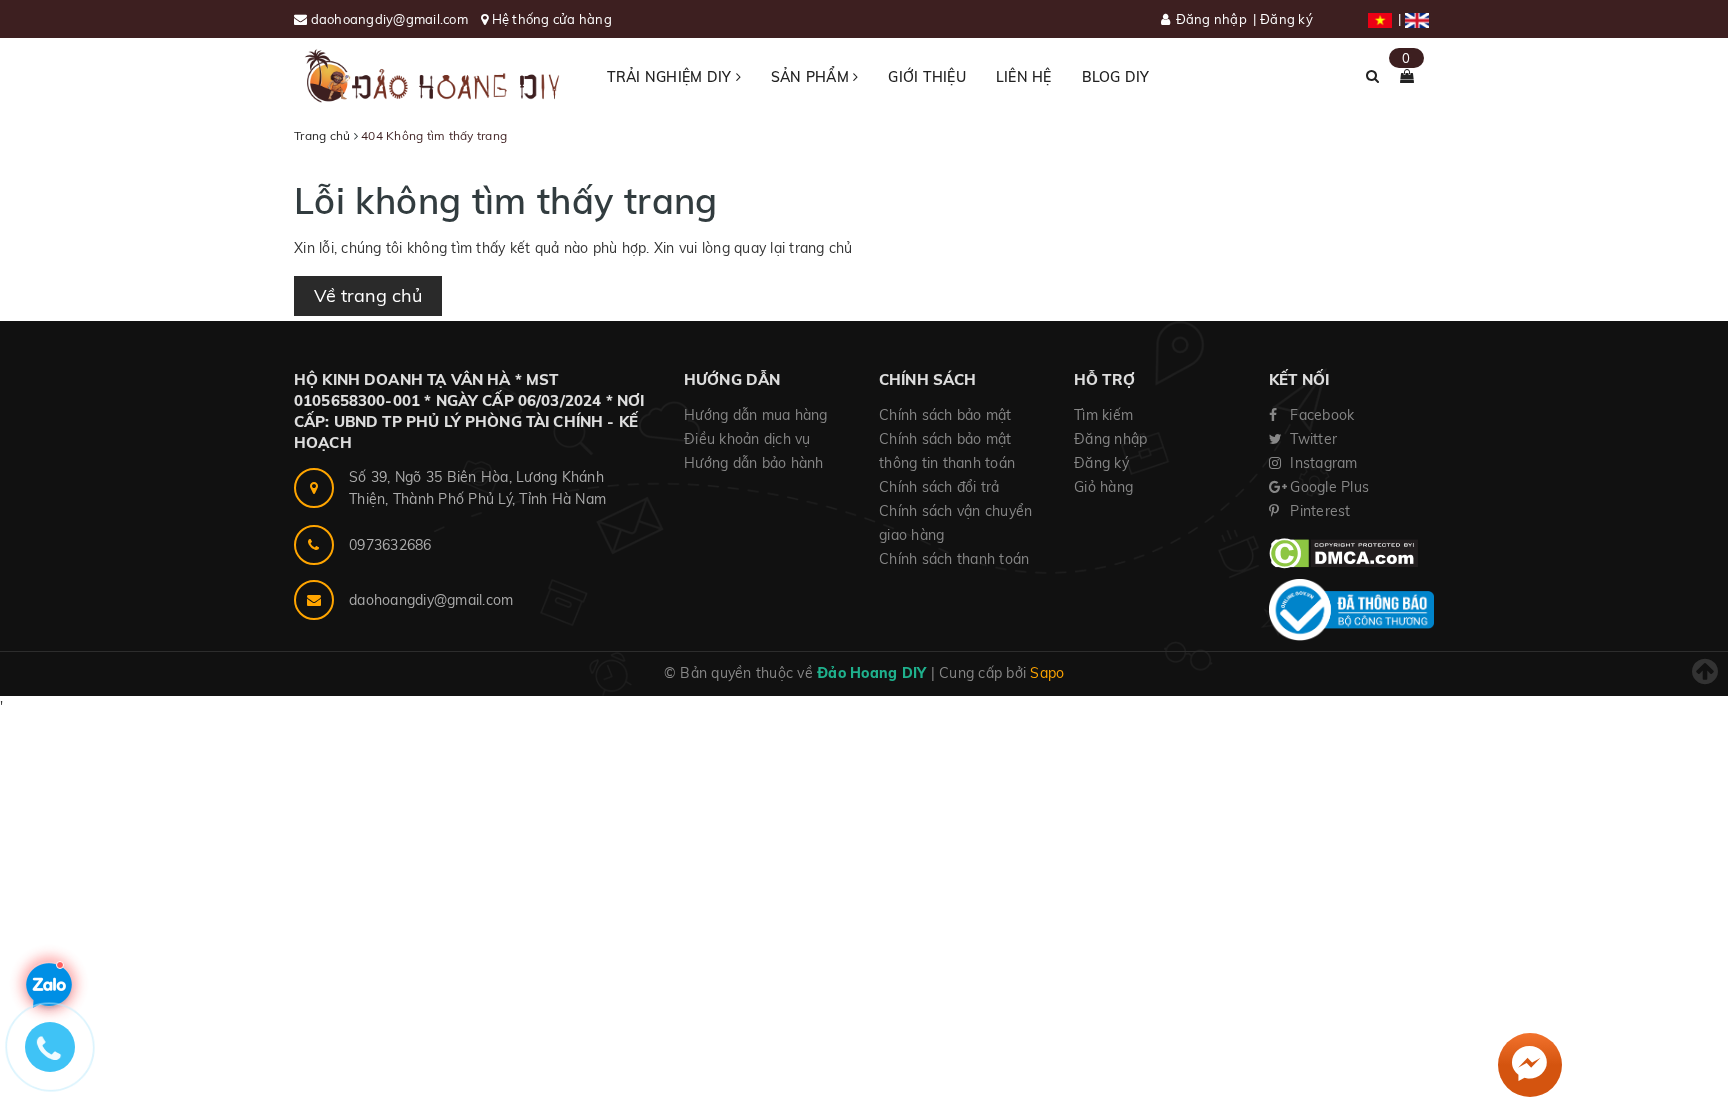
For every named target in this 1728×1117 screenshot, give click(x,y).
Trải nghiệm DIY (671, 77)
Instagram (1322, 463)
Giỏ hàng (1103, 487)
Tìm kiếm (1103, 415)
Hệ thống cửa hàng (552, 19)
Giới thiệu (927, 77)
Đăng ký (1286, 19)
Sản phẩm (812, 77)
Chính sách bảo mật (945, 415)
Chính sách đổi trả (939, 487)
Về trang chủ (368, 295)
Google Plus (1327, 487)
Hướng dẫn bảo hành (754, 463)
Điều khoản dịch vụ (747, 439)
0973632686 (390, 545)
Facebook (1320, 415)
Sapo (1047, 673)
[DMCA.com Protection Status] (1343, 552)
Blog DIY (1116, 77)
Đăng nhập (1211, 19)
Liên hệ (1024, 77)
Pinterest (1318, 511)
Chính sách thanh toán (954, 559)
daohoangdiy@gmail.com (391, 19)
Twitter (1311, 439)
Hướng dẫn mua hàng (756, 415)
